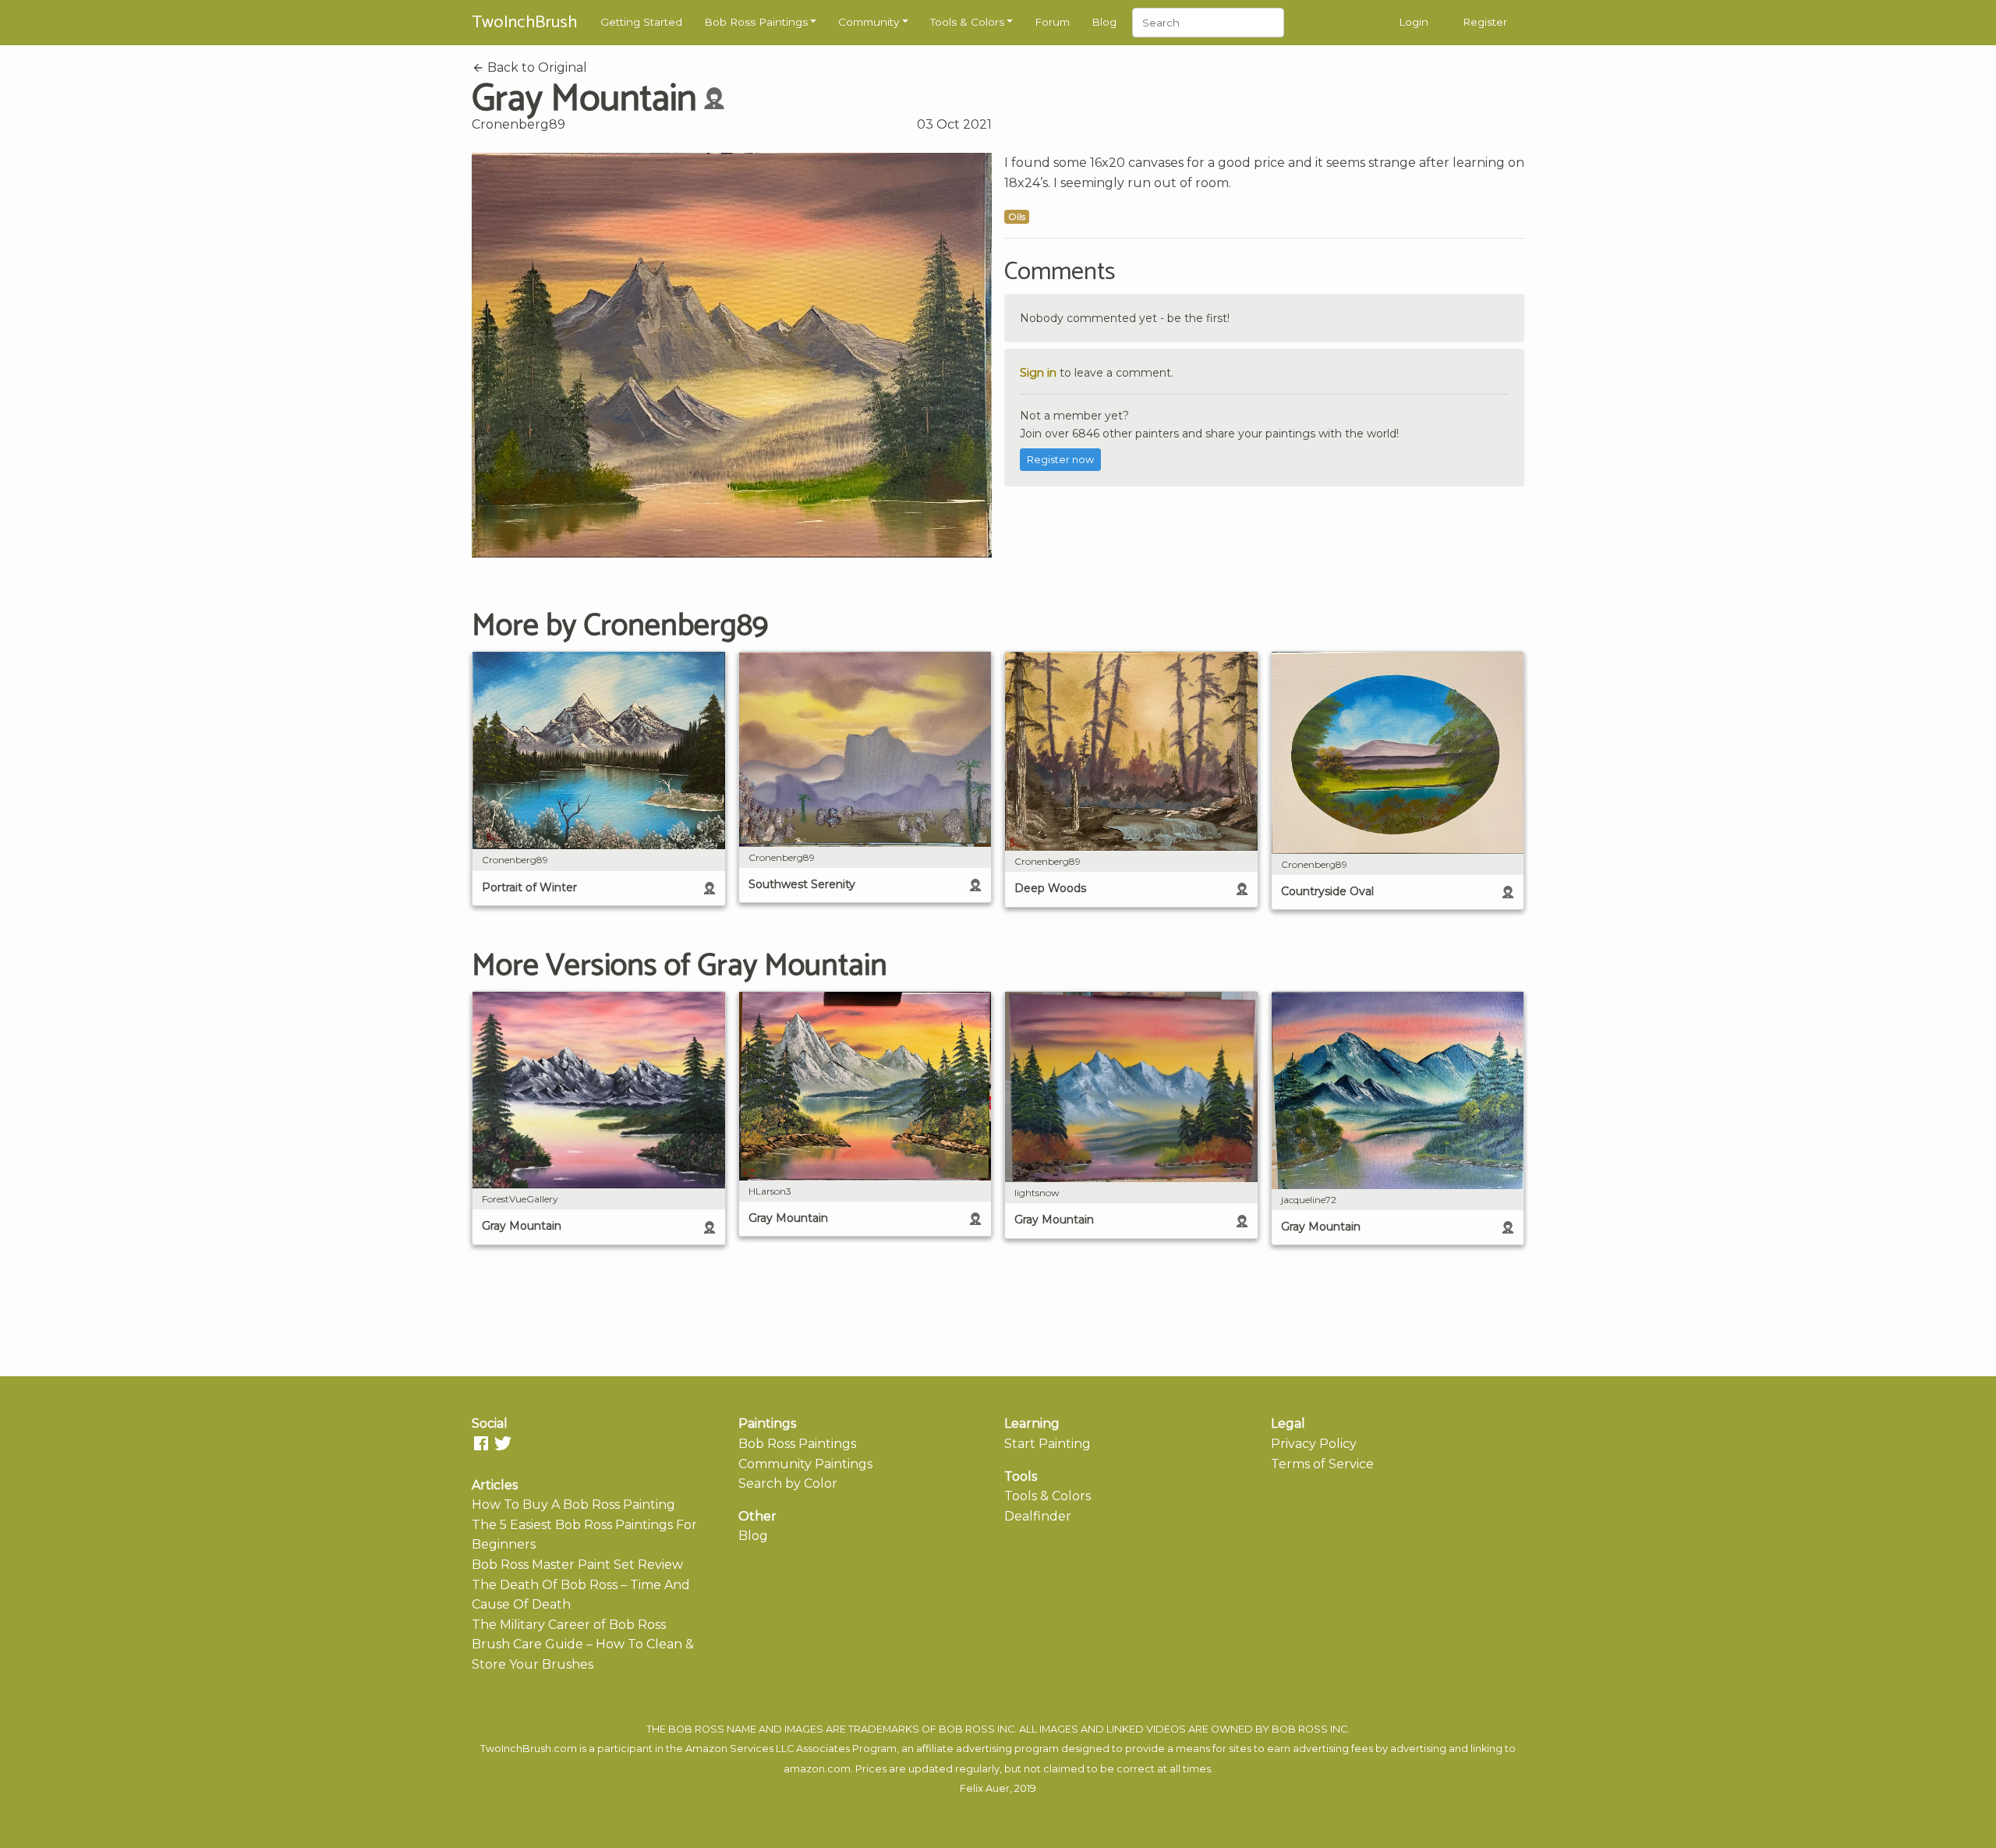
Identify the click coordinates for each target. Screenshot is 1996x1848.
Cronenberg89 (518, 124)
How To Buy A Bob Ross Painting (573, 1505)
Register (1485, 22)
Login (1414, 22)
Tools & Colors (967, 22)
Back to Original (536, 67)
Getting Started (641, 22)
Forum (1052, 22)
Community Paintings (805, 1464)
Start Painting (1048, 1444)
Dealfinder (1038, 1516)
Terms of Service (1322, 1464)
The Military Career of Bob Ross (569, 1625)
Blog (1104, 22)
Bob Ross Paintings (756, 22)
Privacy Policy (1314, 1444)
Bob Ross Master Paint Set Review (577, 1565)
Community (869, 22)
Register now (1060, 460)
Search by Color (788, 1483)
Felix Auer (985, 1788)
